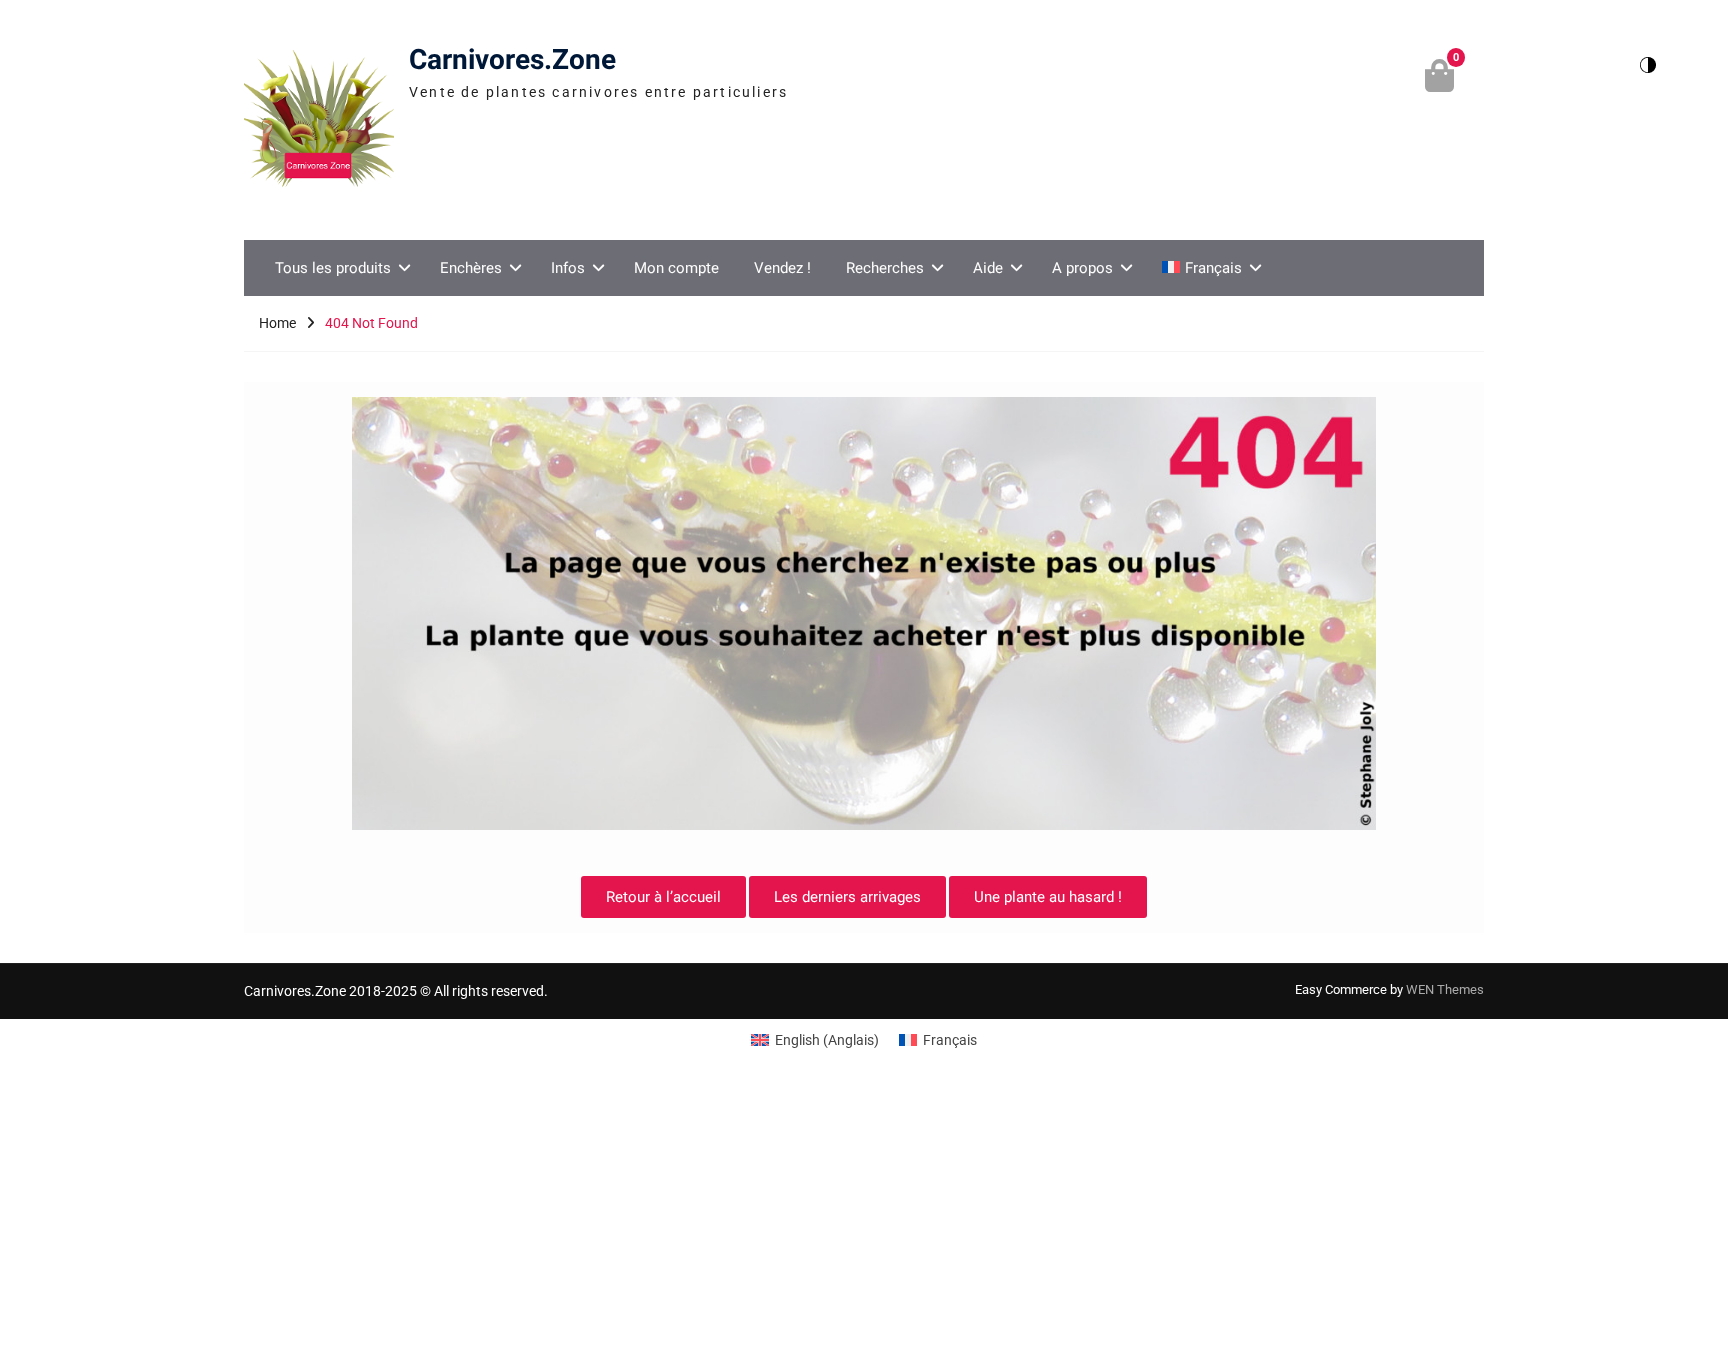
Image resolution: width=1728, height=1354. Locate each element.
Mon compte (676, 268)
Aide (988, 268)
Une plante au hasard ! (1048, 897)
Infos (568, 268)
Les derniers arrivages (847, 897)
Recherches (885, 268)
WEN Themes (1445, 989)
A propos (1082, 268)
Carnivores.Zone (512, 60)
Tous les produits (333, 268)
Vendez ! (782, 268)
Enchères (471, 268)
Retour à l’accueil (663, 897)
